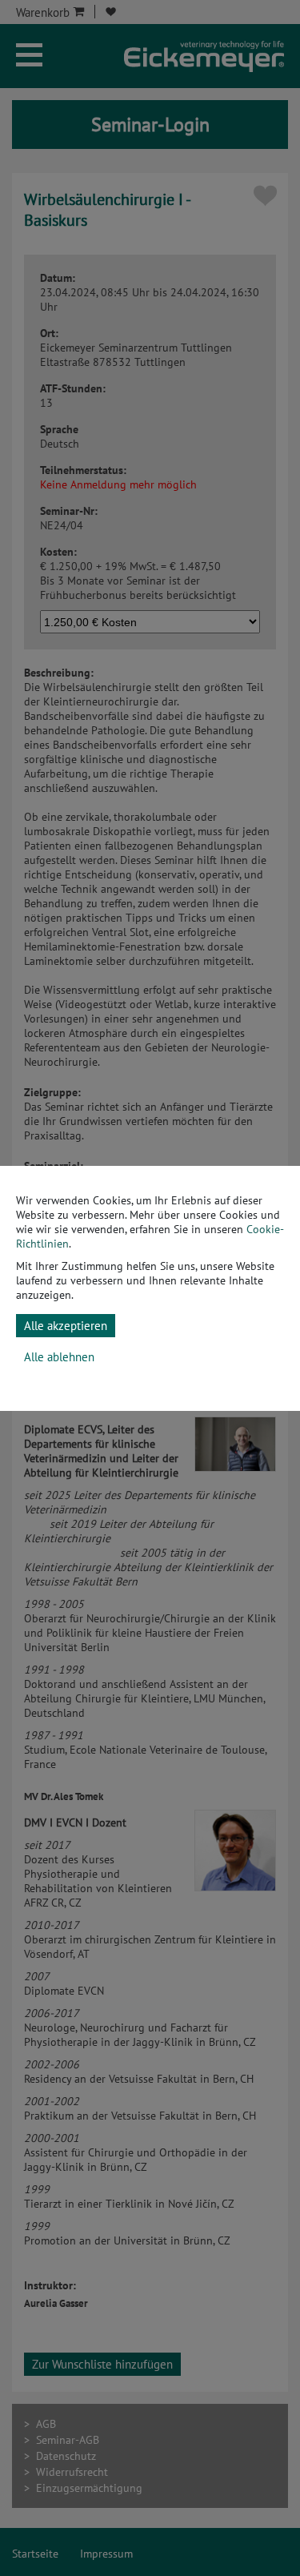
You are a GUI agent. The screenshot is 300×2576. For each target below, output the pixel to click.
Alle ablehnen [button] (59, 1357)
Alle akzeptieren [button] (66, 1326)
